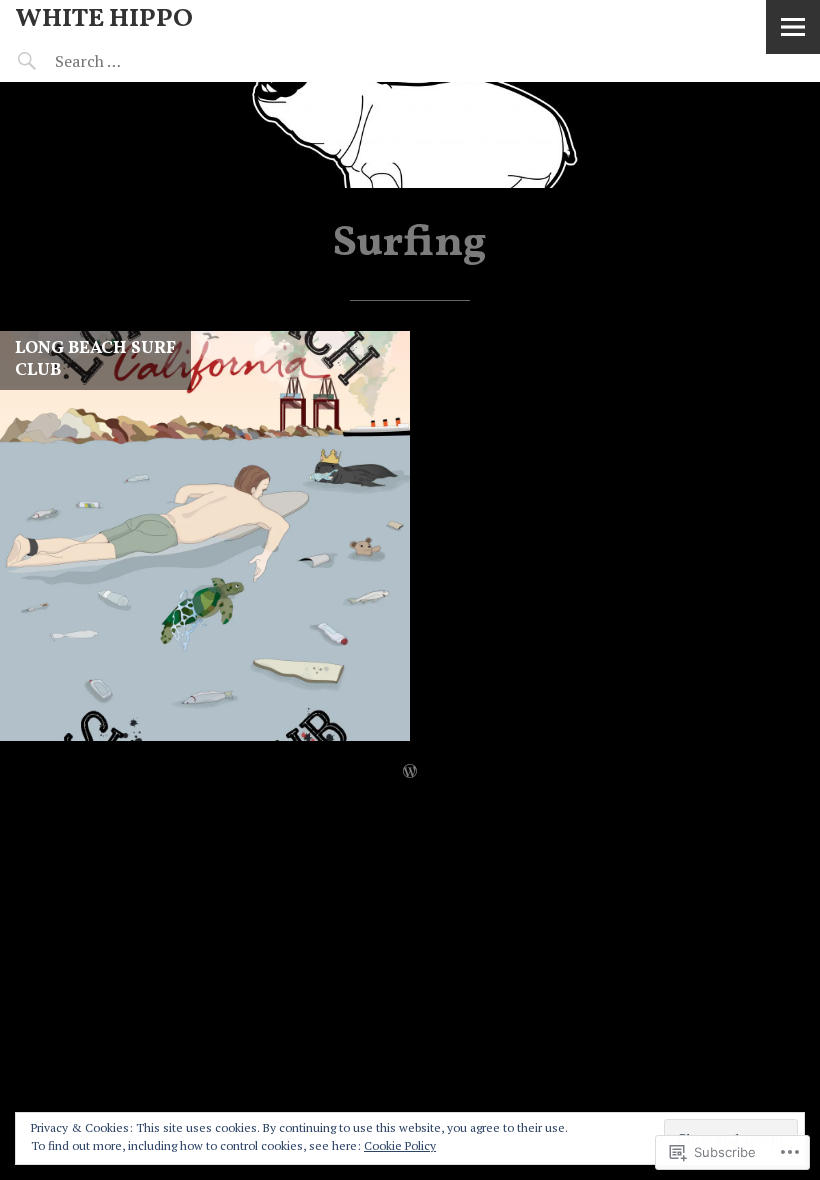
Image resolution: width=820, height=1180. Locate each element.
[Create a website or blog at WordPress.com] (410, 771)
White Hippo (104, 19)
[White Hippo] (410, 135)
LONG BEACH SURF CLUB (95, 359)
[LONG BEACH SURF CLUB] (205, 536)
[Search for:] (137, 61)
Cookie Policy (400, 1145)
